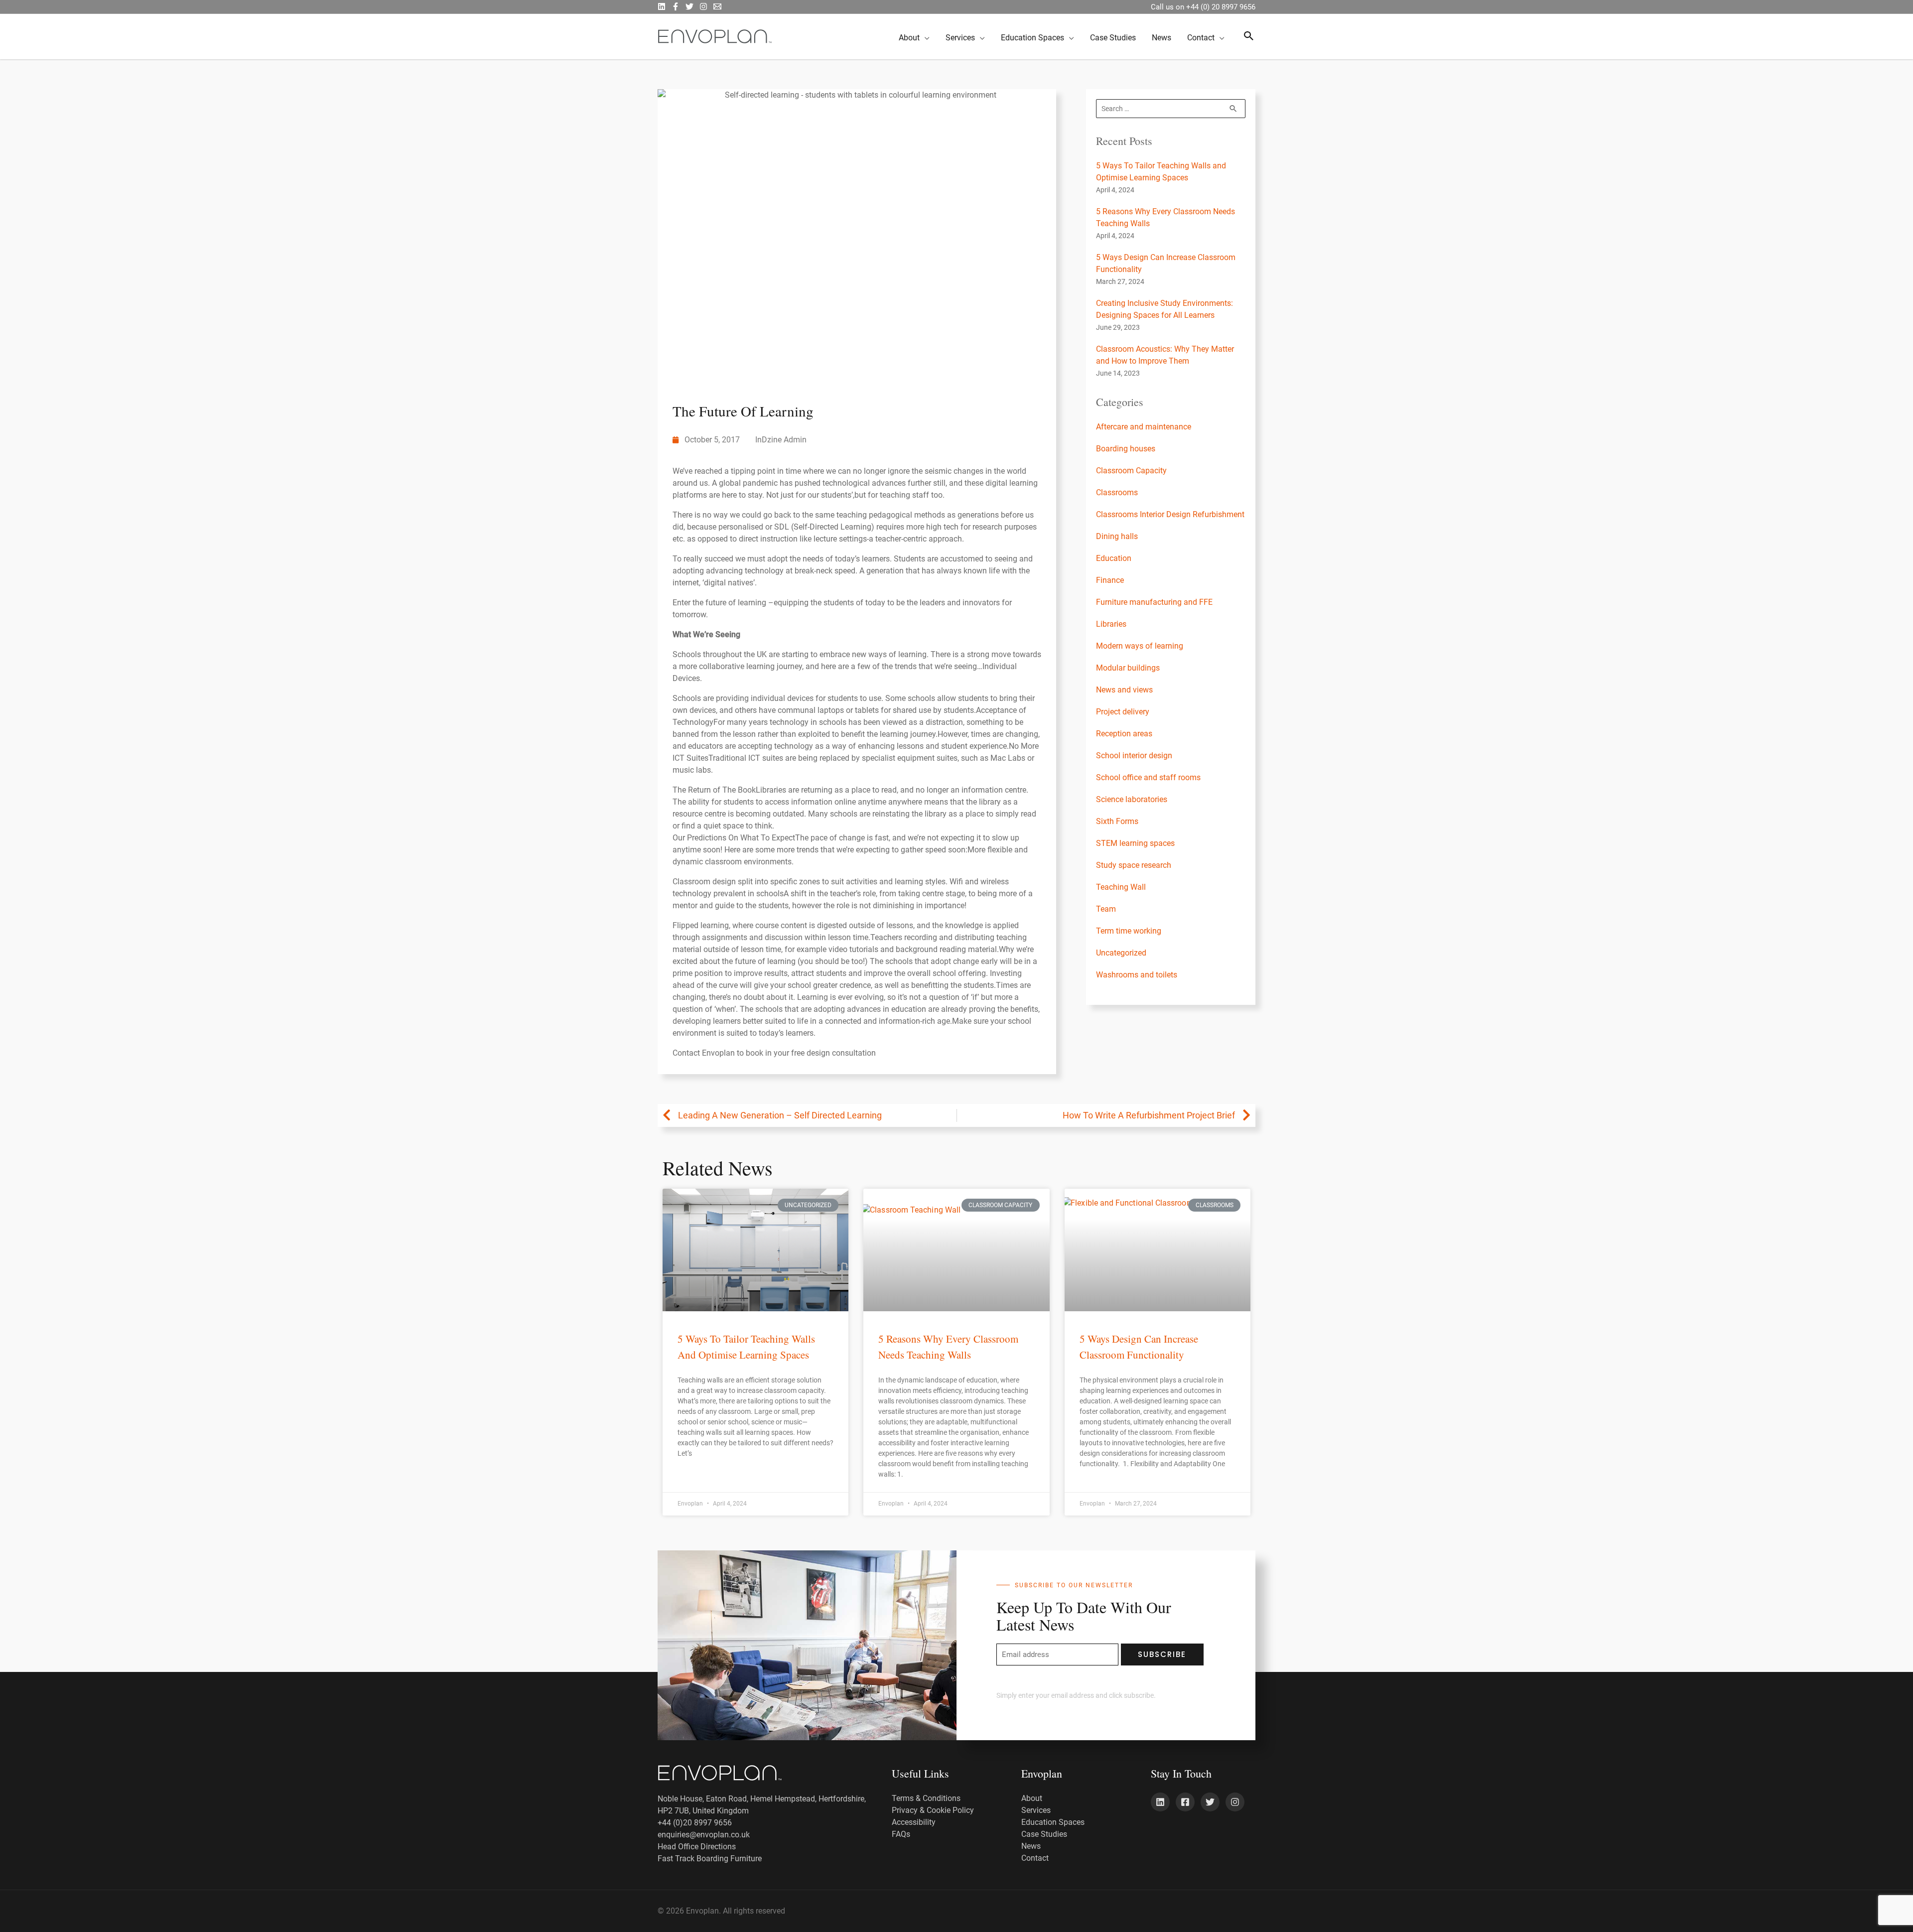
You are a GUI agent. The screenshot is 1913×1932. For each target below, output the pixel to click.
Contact (1035, 1858)
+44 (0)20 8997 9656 (695, 1823)
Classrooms (1117, 492)
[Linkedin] (1160, 1802)
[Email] (717, 6)
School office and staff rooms (1148, 777)
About (1032, 1798)
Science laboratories (1132, 799)
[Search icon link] (1249, 37)
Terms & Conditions (926, 1798)
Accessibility (914, 1822)
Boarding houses (1126, 449)
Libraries (1111, 624)
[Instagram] (703, 6)
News (1031, 1846)
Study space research (1134, 865)
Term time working (1129, 931)
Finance (1110, 580)
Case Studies (1044, 1834)
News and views (1124, 690)
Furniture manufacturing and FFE (1154, 602)
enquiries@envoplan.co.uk (704, 1835)
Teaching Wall (1121, 887)
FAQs (901, 1834)
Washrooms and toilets (1137, 975)
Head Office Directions (697, 1847)
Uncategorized (1121, 953)
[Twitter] (689, 6)
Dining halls (1117, 536)
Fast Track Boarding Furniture (710, 1859)
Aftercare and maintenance (1144, 427)
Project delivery (1123, 712)
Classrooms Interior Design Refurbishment (1170, 514)
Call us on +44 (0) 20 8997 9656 (1203, 7)
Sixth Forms (1117, 821)
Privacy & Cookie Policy (933, 1810)
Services (1036, 1810)
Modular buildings (1128, 668)
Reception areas (1124, 734)
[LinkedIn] (662, 6)
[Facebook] (676, 6)
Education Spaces (1053, 1822)
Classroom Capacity (1131, 471)
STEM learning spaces (1135, 843)
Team (1106, 909)
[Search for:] (1171, 108)
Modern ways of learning (1140, 646)
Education (1114, 558)
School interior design (1134, 756)
